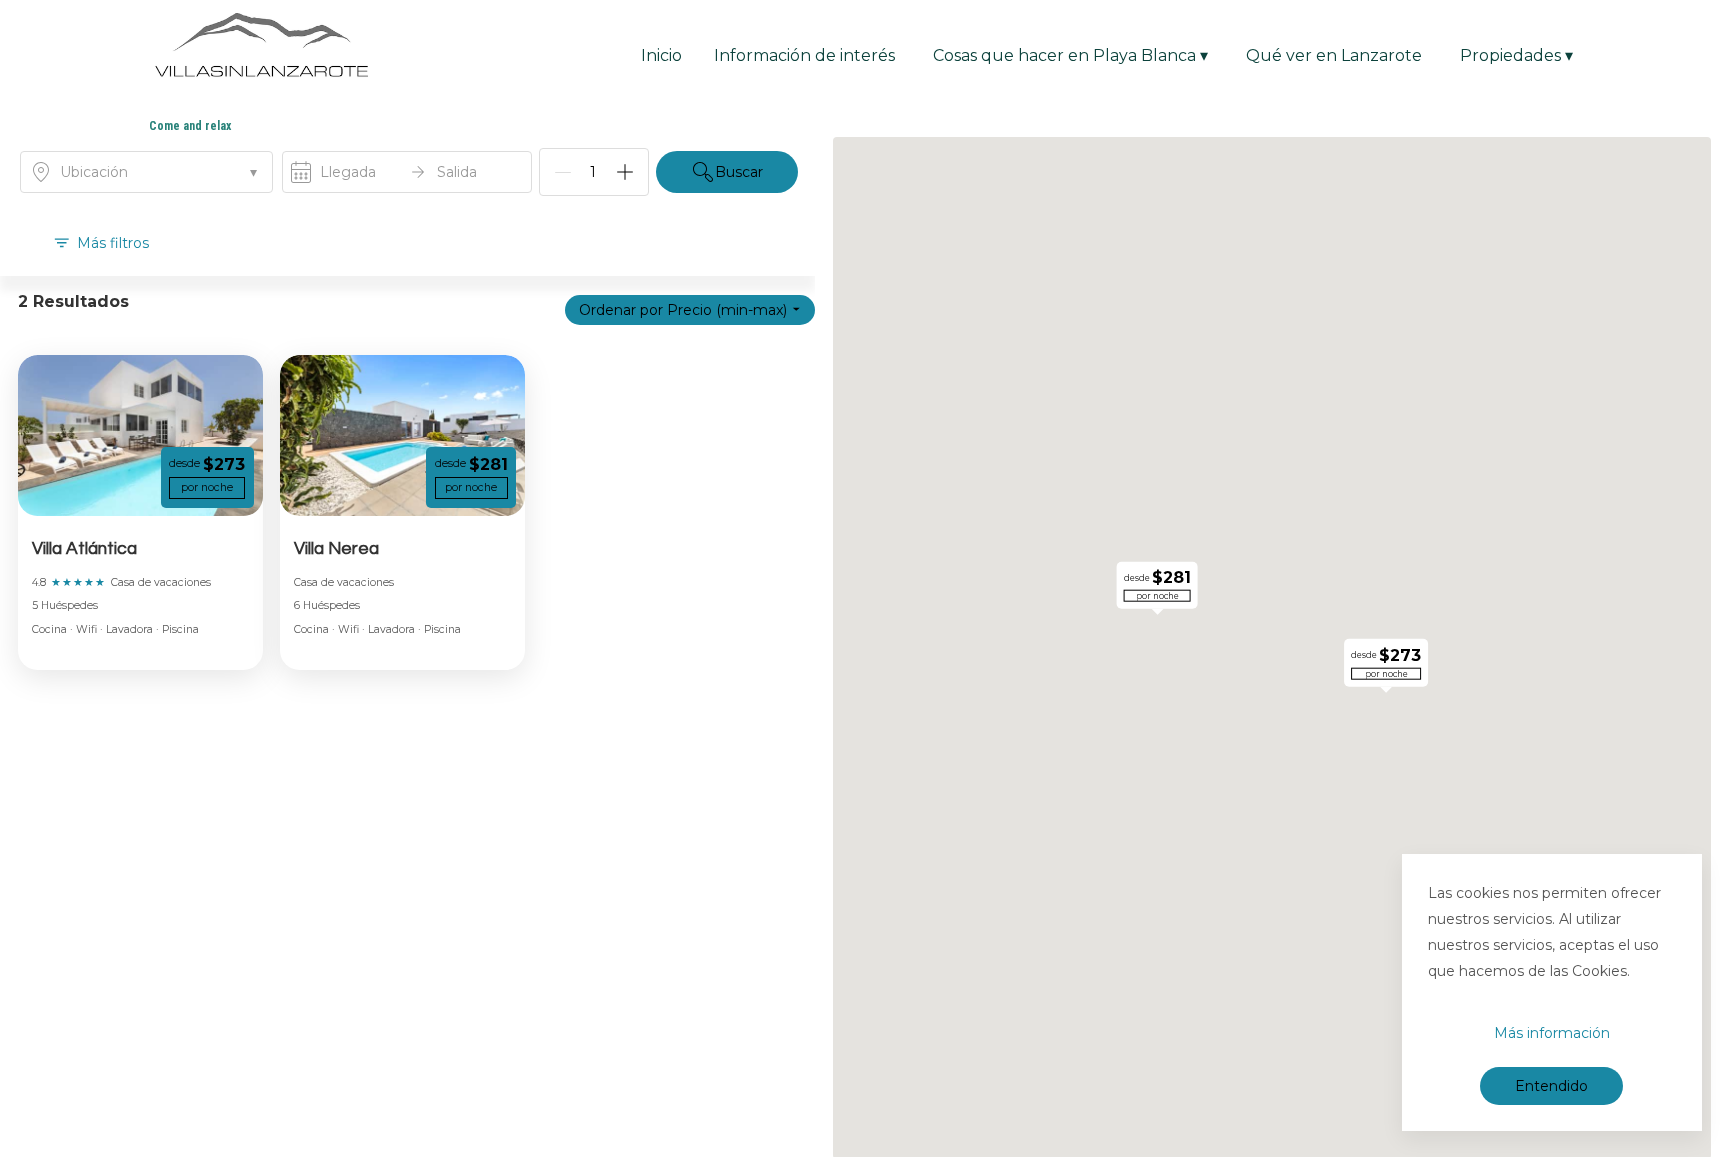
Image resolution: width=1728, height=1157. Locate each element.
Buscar (739, 172)
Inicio (661, 55)
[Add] (625, 172)
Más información (1552, 1033)
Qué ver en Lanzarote (1334, 55)
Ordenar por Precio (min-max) (683, 310)
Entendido (1551, 1086)
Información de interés (804, 55)
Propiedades (1516, 55)
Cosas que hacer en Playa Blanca (1070, 55)
